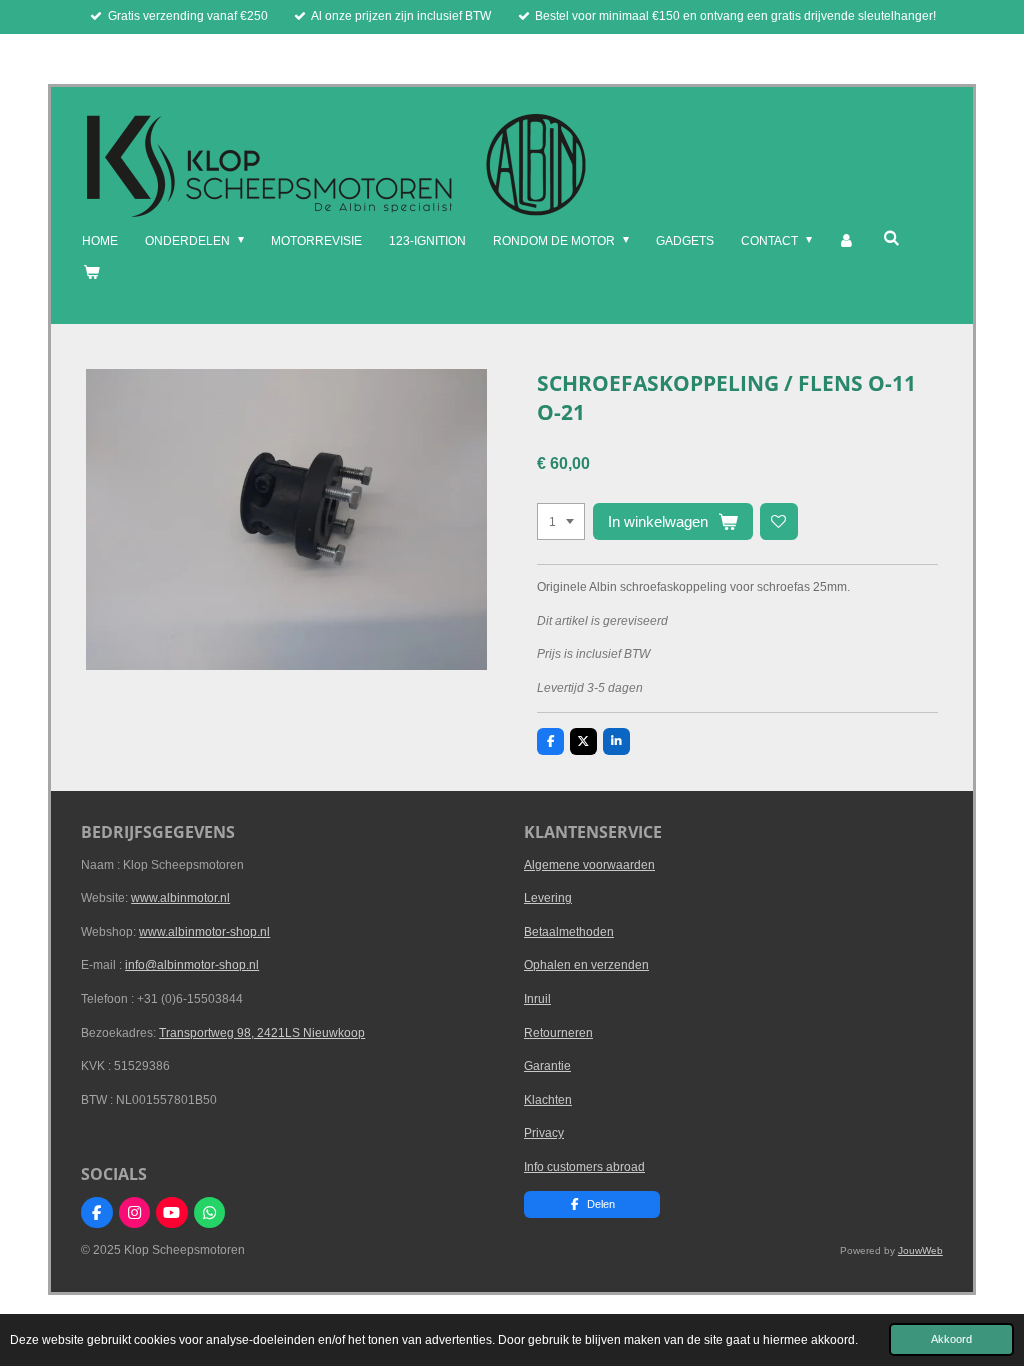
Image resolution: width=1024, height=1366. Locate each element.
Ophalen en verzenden (586, 965)
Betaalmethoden (569, 932)
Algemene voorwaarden (589, 865)
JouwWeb (920, 1250)
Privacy (544, 1133)
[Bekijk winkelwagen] (90, 273)
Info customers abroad (584, 1167)
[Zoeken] (890, 238)
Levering (548, 898)
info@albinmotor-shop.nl (192, 965)
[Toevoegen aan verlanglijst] (779, 522)
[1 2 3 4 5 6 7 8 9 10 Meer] (561, 522)
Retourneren (558, 1033)
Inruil (537, 999)
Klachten (548, 1100)
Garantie (547, 1066)
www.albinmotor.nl (180, 898)
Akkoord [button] (951, 1339)
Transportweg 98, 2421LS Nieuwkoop (262, 1033)
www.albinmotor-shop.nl (204, 932)
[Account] (847, 242)
